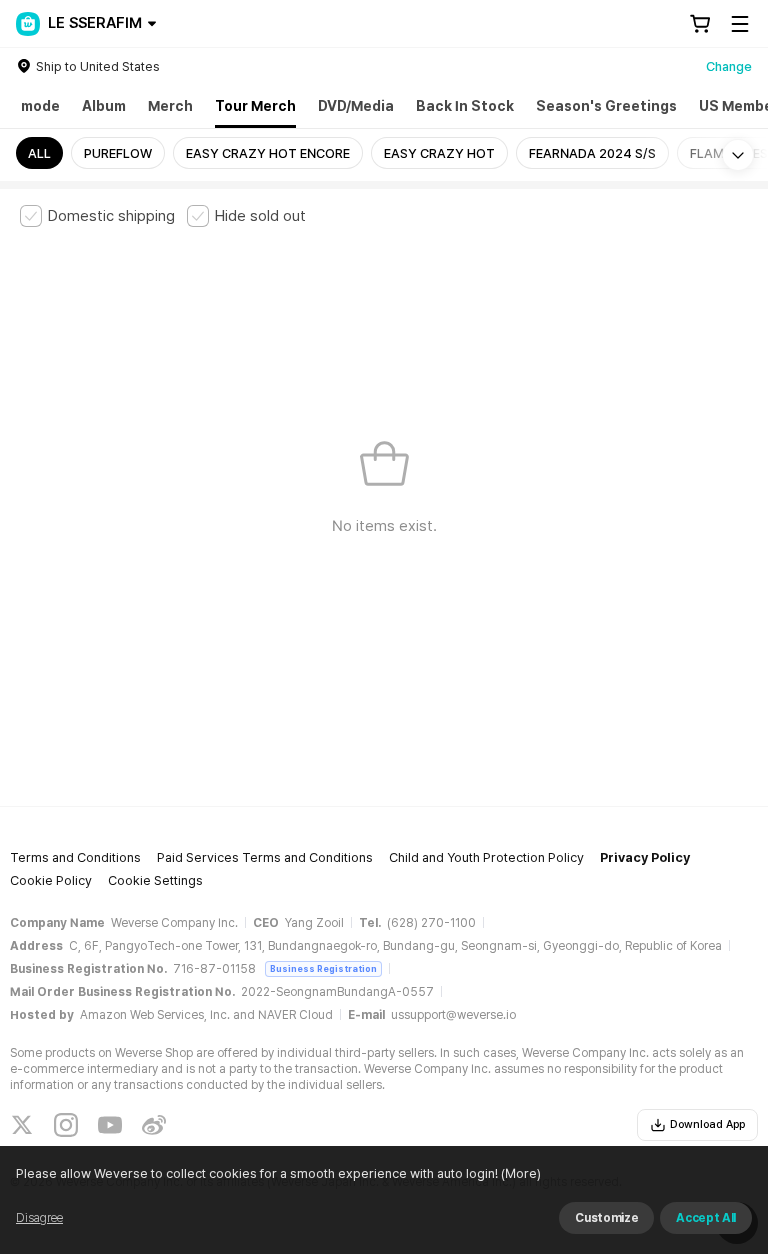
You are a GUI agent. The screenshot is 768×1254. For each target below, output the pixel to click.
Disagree (39, 1218)
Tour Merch (255, 106)
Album (104, 106)
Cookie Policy (51, 880)
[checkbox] (97, 216)
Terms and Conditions (75, 857)
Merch (170, 106)
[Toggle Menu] (740, 24)
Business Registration (323, 968)
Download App (707, 1124)
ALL (39, 153)
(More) (521, 1173)
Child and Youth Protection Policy (486, 857)
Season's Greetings (606, 106)
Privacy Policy (645, 857)
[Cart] (700, 24)
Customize (606, 1218)
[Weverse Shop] (28, 24)
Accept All (706, 1218)
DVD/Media (356, 106)
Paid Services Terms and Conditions (265, 857)
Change (729, 66)
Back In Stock (465, 106)
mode (40, 106)
